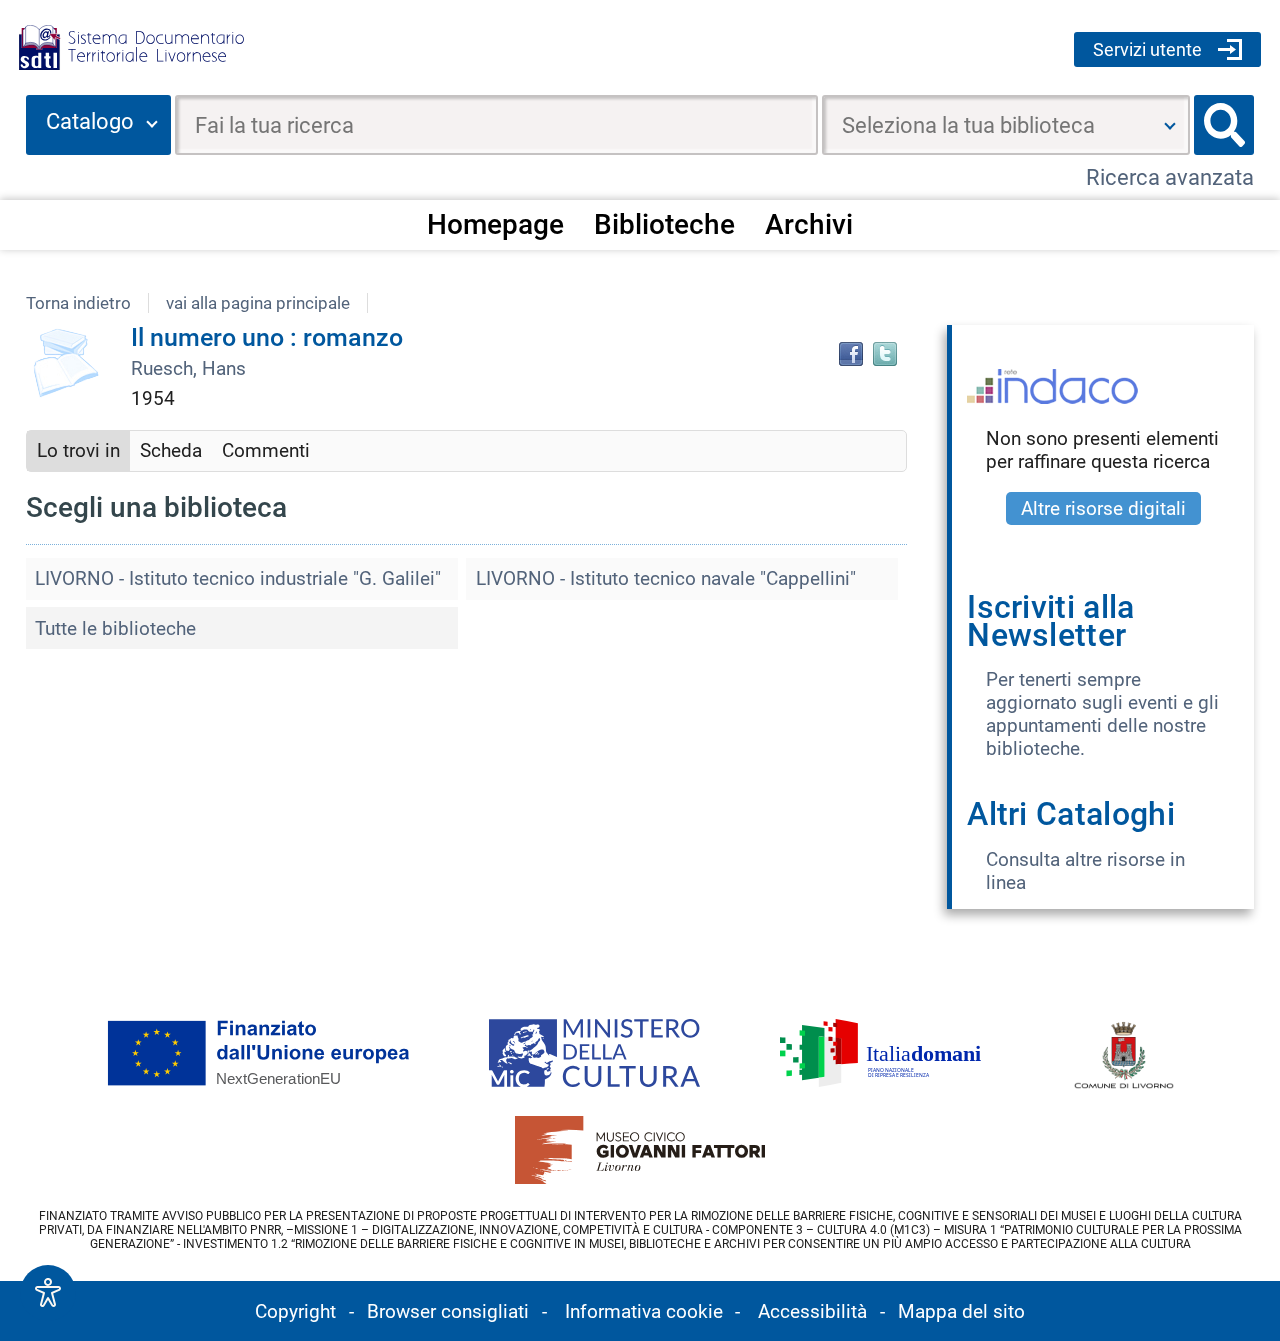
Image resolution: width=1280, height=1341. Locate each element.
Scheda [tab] (171, 450)
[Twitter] (885, 354)
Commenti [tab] (266, 450)
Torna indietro (78, 303)
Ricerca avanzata (1170, 177)
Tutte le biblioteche (115, 628)
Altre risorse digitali (1103, 508)
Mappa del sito (961, 1311)
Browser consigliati (448, 1311)
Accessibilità (812, 1311)
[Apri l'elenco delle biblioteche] (1170, 125)
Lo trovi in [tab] (78, 450)
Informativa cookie (644, 1311)
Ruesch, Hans (188, 368)
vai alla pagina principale (258, 303)
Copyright (295, 1311)
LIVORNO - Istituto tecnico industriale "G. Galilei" (238, 578)
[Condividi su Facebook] (851, 354)
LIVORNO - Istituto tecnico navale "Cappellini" (666, 578)
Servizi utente (1147, 49)
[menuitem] (495, 224)
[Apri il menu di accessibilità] (48, 1293)
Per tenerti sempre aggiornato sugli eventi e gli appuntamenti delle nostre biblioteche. (1102, 714)
